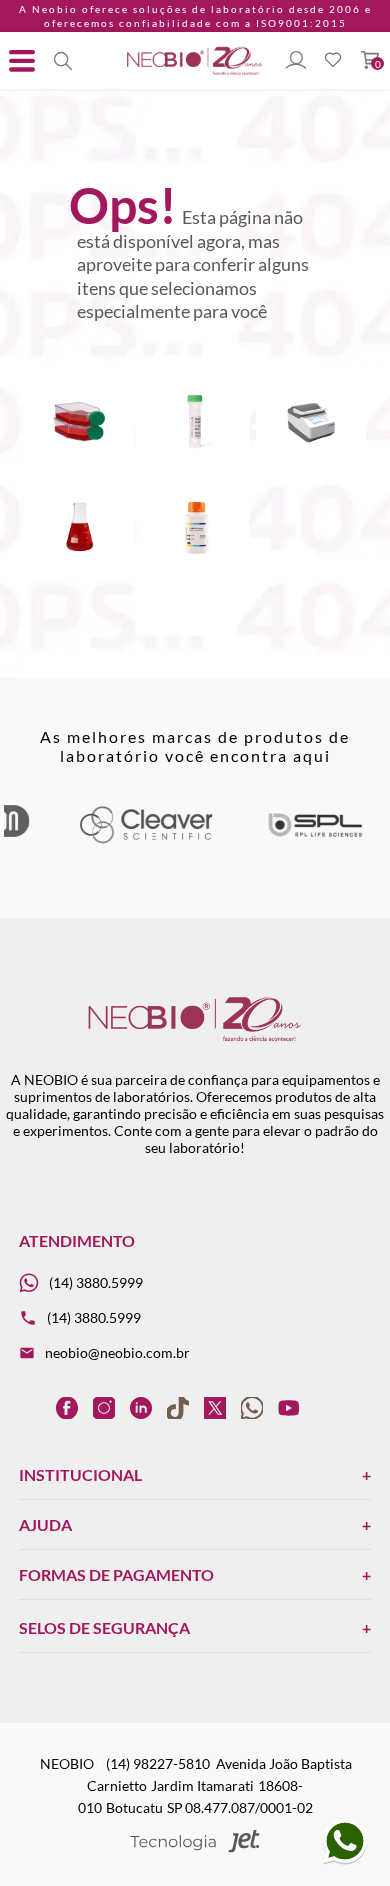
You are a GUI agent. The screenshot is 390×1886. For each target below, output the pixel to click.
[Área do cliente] (296, 61)
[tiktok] (178, 1407)
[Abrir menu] (22, 61)
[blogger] (30, 1407)
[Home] (195, 73)
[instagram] (104, 1407)
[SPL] (315, 839)
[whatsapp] (252, 1407)
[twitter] (215, 1407)
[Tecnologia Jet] (195, 1842)
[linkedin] (141, 1407)
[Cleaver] (145, 839)
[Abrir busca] (63, 61)
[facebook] (67, 1407)
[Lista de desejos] (333, 61)
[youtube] (289, 1407)
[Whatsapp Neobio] (345, 1860)
